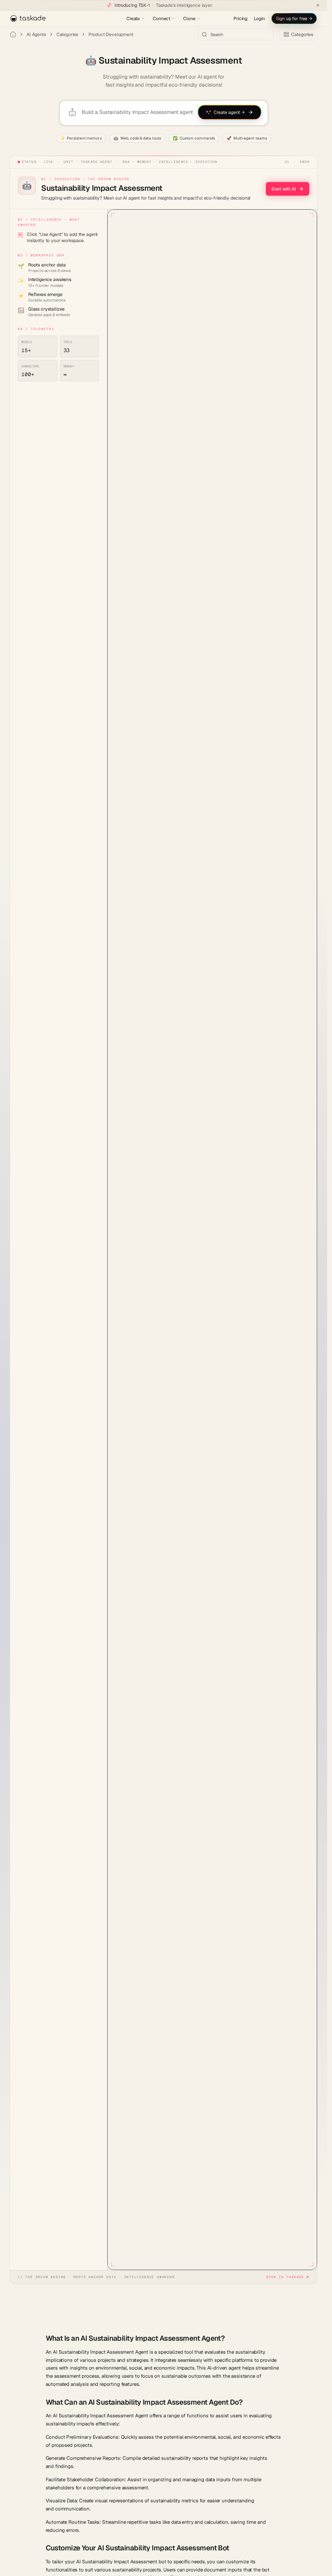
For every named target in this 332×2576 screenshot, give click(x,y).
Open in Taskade (285, 2277)
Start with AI (284, 189)
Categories (67, 34)
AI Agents (36, 34)
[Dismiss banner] (318, 5)
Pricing (240, 18)
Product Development (111, 34)
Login (259, 18)
